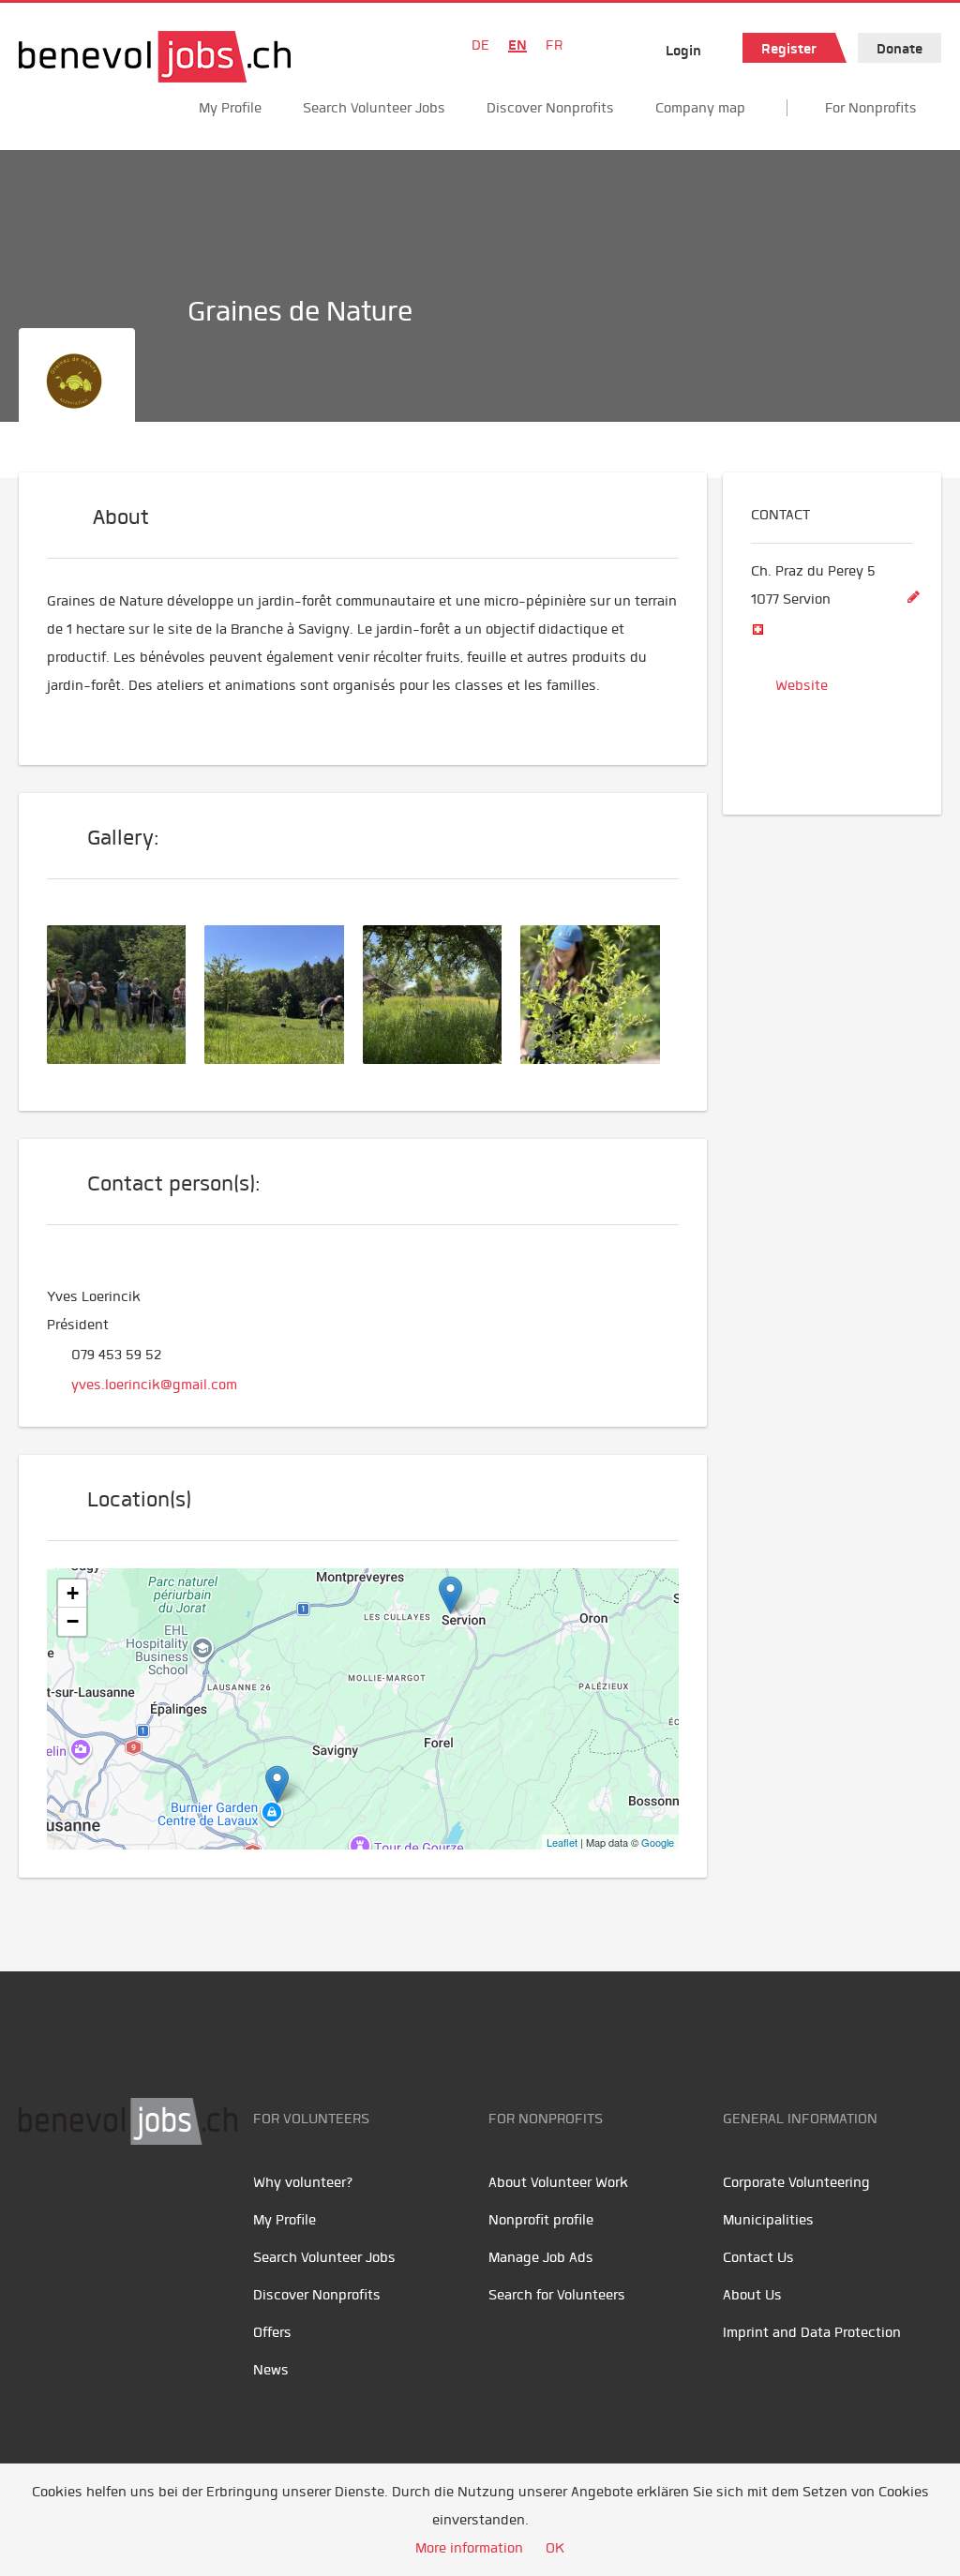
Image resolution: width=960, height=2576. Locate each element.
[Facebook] (38, 2204)
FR (554, 45)
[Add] (913, 598)
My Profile (230, 108)
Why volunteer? (303, 2182)
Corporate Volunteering (796, 2182)
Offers (272, 2332)
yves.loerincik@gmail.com (154, 1385)
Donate (900, 49)
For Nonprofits (871, 108)
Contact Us (758, 2257)
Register (789, 49)
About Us (752, 2295)
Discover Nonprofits (550, 108)
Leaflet (562, 1842)
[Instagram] (160, 2204)
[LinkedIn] (122, 2204)
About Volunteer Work (558, 2182)
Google (658, 1842)
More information (469, 2548)
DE (480, 45)
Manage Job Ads (541, 2257)
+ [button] (73, 1593)
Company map (700, 108)
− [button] (73, 1621)
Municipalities (768, 2220)
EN (517, 45)
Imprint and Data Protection (812, 2332)
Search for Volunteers (557, 2295)
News (271, 2370)
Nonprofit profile (541, 2220)
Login (683, 51)
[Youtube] (80, 2204)
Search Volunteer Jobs (374, 108)
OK (555, 2548)
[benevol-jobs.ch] (155, 57)
